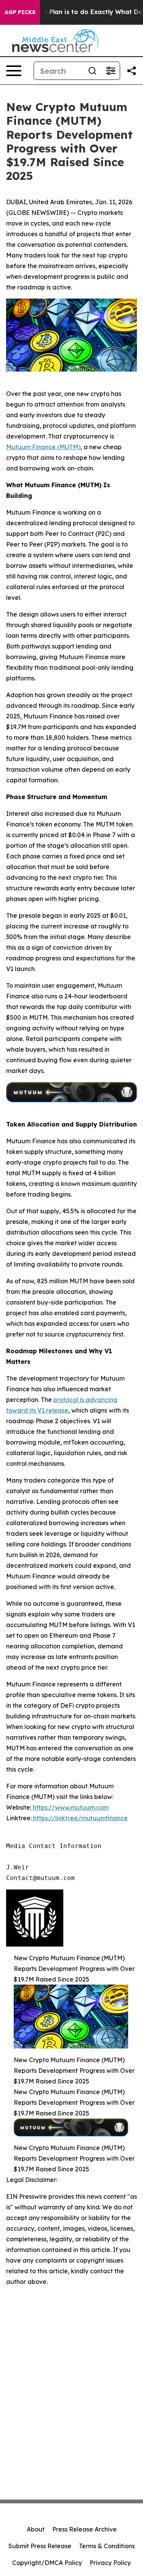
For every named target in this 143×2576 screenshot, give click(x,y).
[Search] (92, 71)
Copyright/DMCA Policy (47, 2563)
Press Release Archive (84, 2529)
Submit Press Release (40, 2546)
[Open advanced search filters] (111, 71)
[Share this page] (132, 71)
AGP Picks (20, 12)
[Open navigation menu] (14, 71)
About (36, 2529)
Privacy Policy (110, 2563)
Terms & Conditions (107, 2546)
